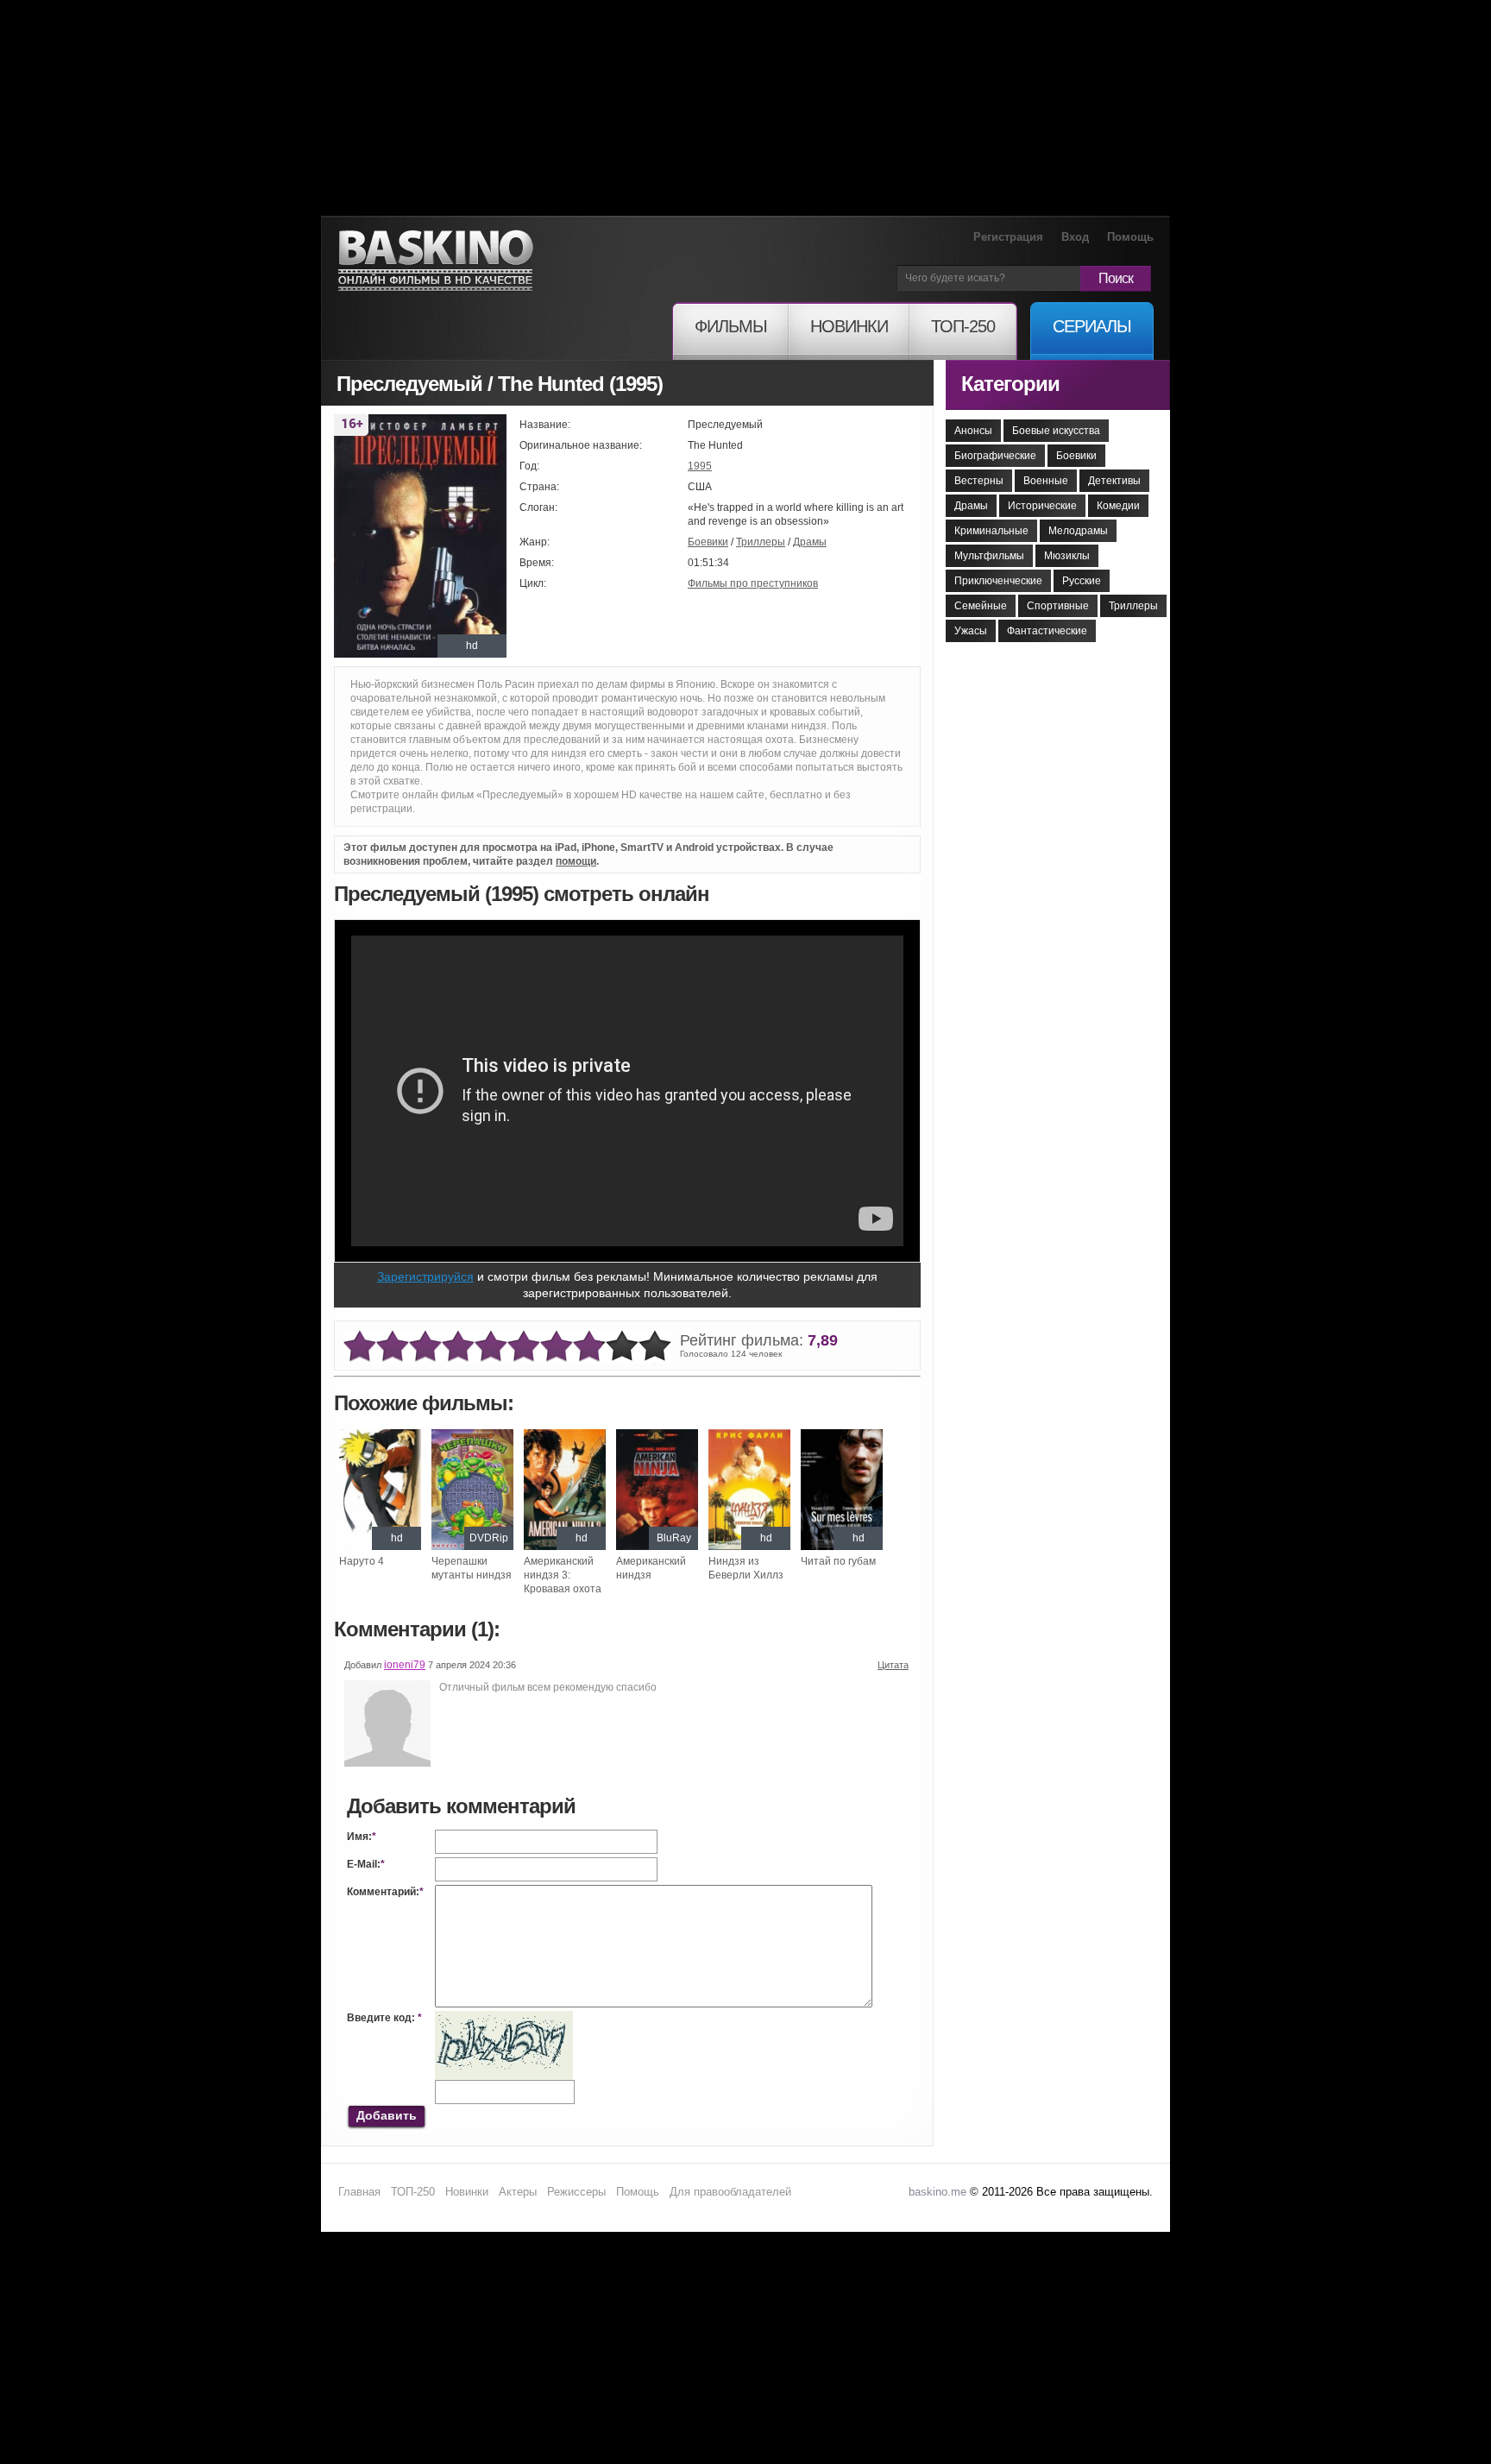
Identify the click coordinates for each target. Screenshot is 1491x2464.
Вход (1075, 237)
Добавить (387, 2115)
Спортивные (1058, 606)
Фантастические (1047, 631)
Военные (1046, 481)
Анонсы (973, 431)
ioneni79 (405, 1665)
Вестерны (979, 481)
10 (655, 1347)
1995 (700, 466)
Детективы (1114, 481)
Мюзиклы (1067, 556)
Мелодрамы (1078, 531)
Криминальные (991, 531)
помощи (576, 861)
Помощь (1130, 237)
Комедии (1118, 506)
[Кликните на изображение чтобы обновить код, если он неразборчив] (504, 2018)
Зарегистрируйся (425, 1276)
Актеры (518, 2192)
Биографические (995, 456)
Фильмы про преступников (753, 583)
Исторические (1042, 506)
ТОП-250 (413, 2192)
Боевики (708, 542)
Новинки (467, 2192)
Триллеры (761, 542)
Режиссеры (576, 2192)
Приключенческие (998, 581)
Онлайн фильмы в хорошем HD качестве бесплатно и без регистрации (436, 261)
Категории (1010, 384)
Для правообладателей (730, 2192)
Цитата (893, 1665)
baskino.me (937, 2192)
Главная (359, 2192)
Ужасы (971, 631)
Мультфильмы (989, 556)
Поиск (1116, 278)
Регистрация (1008, 237)
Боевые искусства (1056, 431)
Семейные (981, 606)
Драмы (810, 542)
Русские (1082, 581)
